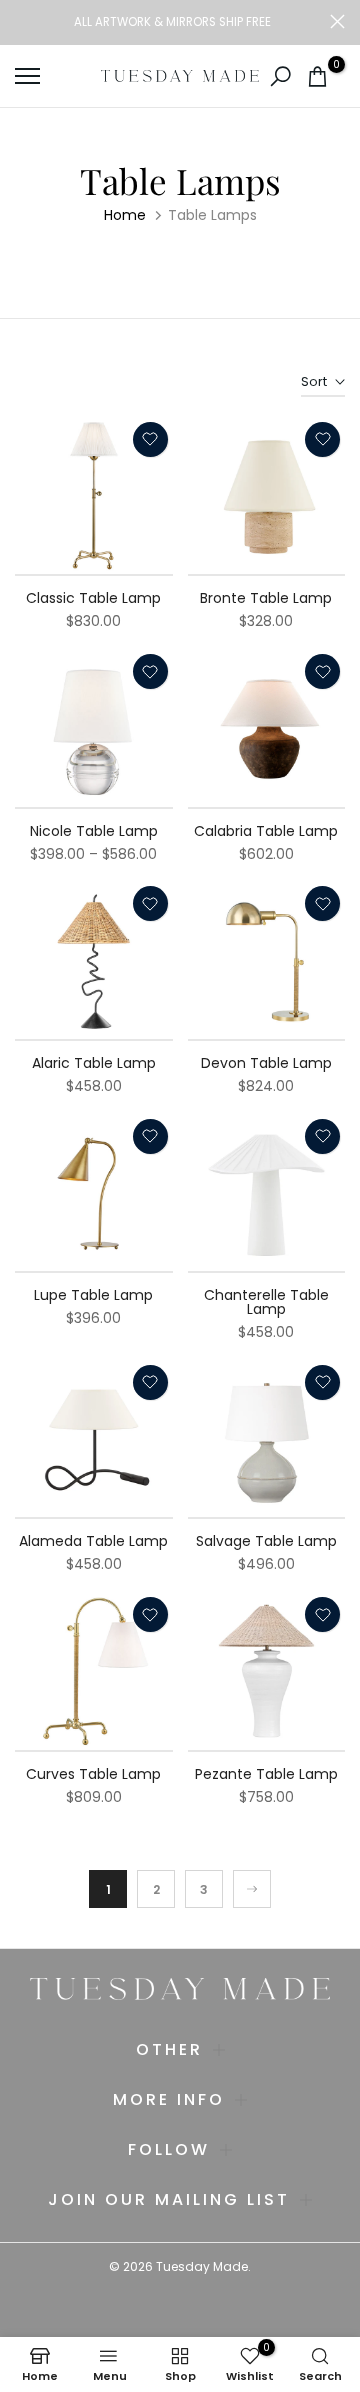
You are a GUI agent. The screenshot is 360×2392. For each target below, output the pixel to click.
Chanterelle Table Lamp (266, 1302)
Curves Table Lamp (93, 1774)
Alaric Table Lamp (94, 1063)
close (337, 21)
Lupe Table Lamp (93, 1295)
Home (125, 215)
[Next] (252, 1889)
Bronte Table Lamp (266, 598)
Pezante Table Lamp (266, 1774)
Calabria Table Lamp (266, 831)
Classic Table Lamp (93, 598)
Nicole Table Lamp (94, 831)
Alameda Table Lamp (93, 1541)
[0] (317, 76)
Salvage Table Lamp (266, 1541)
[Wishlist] (150, 439)
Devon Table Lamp (266, 1063)
